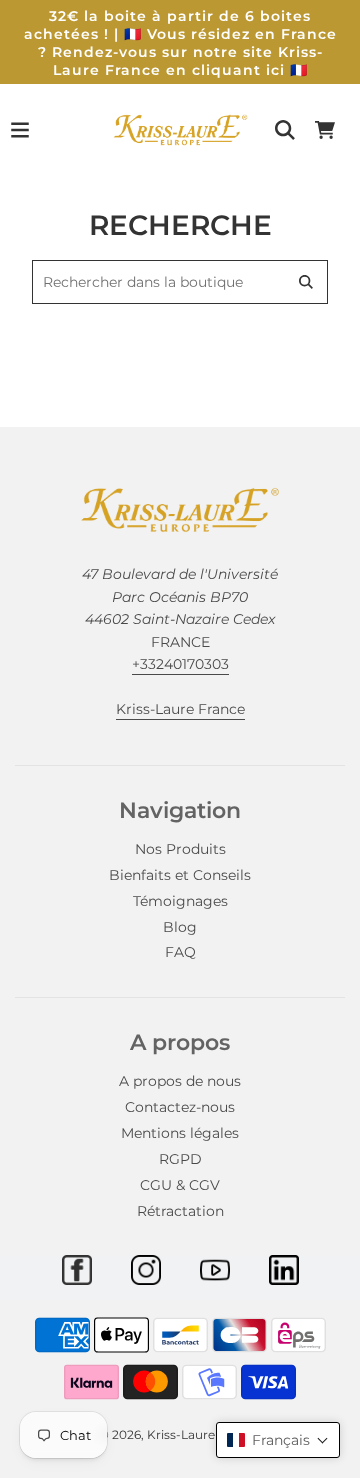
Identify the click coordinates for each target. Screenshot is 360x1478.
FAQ (180, 952)
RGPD (180, 1159)
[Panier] (325, 130)
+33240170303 (180, 664)
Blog (180, 927)
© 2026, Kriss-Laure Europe (180, 1434)
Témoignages (180, 901)
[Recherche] (285, 130)
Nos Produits (180, 849)
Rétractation (180, 1211)
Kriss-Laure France (180, 709)
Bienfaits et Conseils (180, 875)
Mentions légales (180, 1133)
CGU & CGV (180, 1185)
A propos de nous (180, 1081)
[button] (278, 1440)
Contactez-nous (180, 1107)
